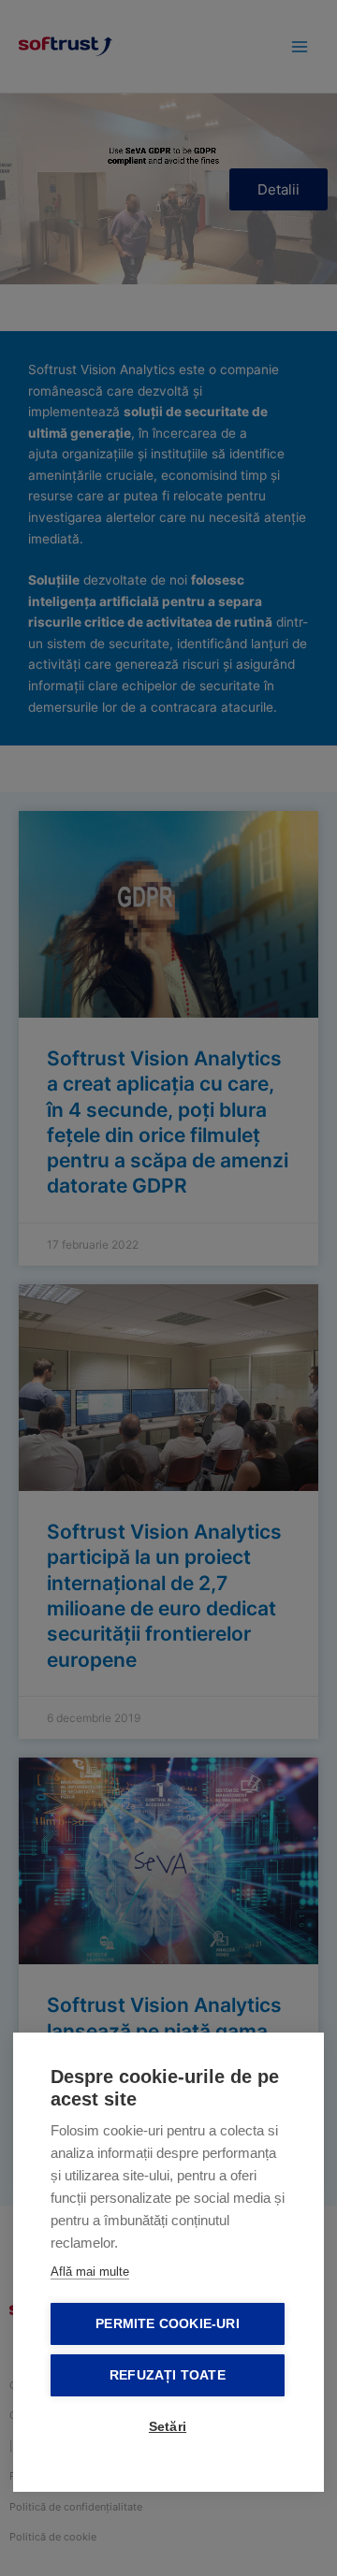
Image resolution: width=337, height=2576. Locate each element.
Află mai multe (90, 2272)
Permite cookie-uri (168, 2324)
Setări (168, 2427)
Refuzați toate (168, 2375)
